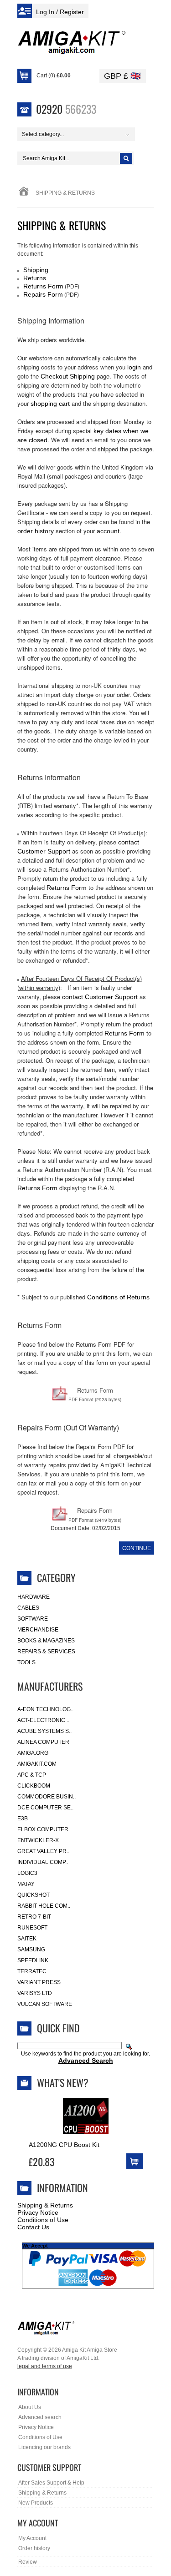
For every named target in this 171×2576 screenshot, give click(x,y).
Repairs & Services (46, 1652)
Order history (34, 2548)
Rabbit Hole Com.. (44, 1906)
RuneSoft (32, 1928)
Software (33, 1619)
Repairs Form (43, 294)
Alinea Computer (43, 1742)
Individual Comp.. (43, 1862)
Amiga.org (33, 1753)
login (134, 367)
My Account (32, 2538)
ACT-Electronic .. (43, 1720)
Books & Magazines (46, 1641)
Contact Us (33, 2227)
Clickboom (34, 1786)
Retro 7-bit (34, 1917)
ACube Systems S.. (44, 1731)
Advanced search (40, 2417)
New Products (36, 2503)
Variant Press (39, 1982)
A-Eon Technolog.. (45, 1709)
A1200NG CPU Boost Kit (64, 2145)
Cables (28, 1608)
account (108, 531)
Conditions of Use (43, 2220)
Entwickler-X (38, 1840)
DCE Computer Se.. (45, 1808)
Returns (35, 278)
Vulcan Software (45, 2004)
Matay (26, 1884)
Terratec (32, 1971)
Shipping (36, 270)
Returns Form (43, 286)
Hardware (34, 1597)
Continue (137, 1548)
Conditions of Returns (118, 1297)
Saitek (27, 1939)
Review (28, 2562)
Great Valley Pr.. (43, 1851)
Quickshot (34, 1895)
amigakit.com (37, 1764)
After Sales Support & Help (51, 2483)
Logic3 (27, 1873)
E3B (23, 1818)
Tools (26, 1662)
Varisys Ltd (35, 1993)
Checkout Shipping (68, 376)
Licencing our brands (44, 2447)
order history (36, 531)
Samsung (31, 1950)
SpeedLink (33, 1960)
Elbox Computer (43, 1829)
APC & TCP (32, 1775)
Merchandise (38, 1630)
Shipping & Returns (45, 2205)
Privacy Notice (38, 2212)
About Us (30, 2407)
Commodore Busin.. (47, 1797)
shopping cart (50, 404)
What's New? (63, 2082)
